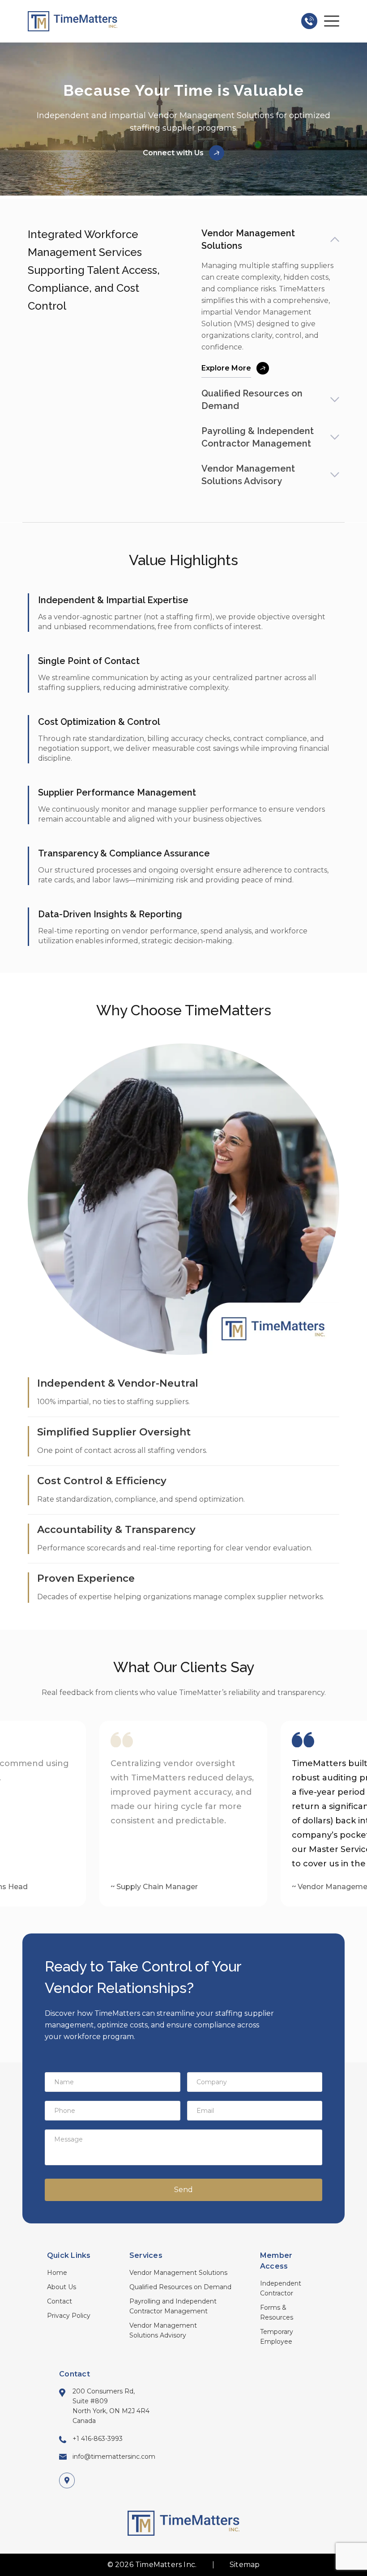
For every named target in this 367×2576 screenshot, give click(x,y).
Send (183, 2190)
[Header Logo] (73, 21)
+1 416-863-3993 (98, 2439)
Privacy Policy (69, 2316)
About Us (62, 2287)
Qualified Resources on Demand (180, 2287)
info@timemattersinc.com (114, 2457)
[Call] (309, 21)
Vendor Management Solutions (178, 2273)
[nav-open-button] (332, 21)
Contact (60, 2301)
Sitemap (245, 2565)
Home (57, 2273)
